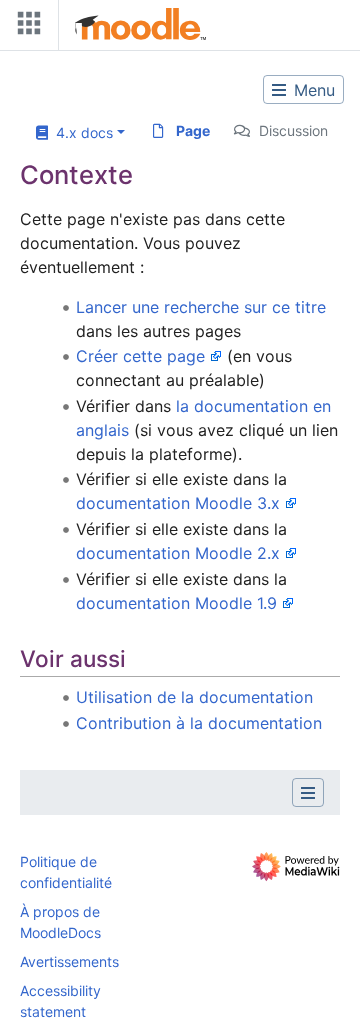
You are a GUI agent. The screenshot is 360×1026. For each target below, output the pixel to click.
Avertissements (69, 961)
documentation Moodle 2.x (178, 553)
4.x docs (80, 132)
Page (193, 130)
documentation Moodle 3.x (178, 503)
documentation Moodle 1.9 (176, 603)
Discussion (293, 130)
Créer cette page (140, 356)
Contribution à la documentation (199, 723)
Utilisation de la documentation (194, 697)
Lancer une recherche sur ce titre (201, 307)
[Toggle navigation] (25, 27)
